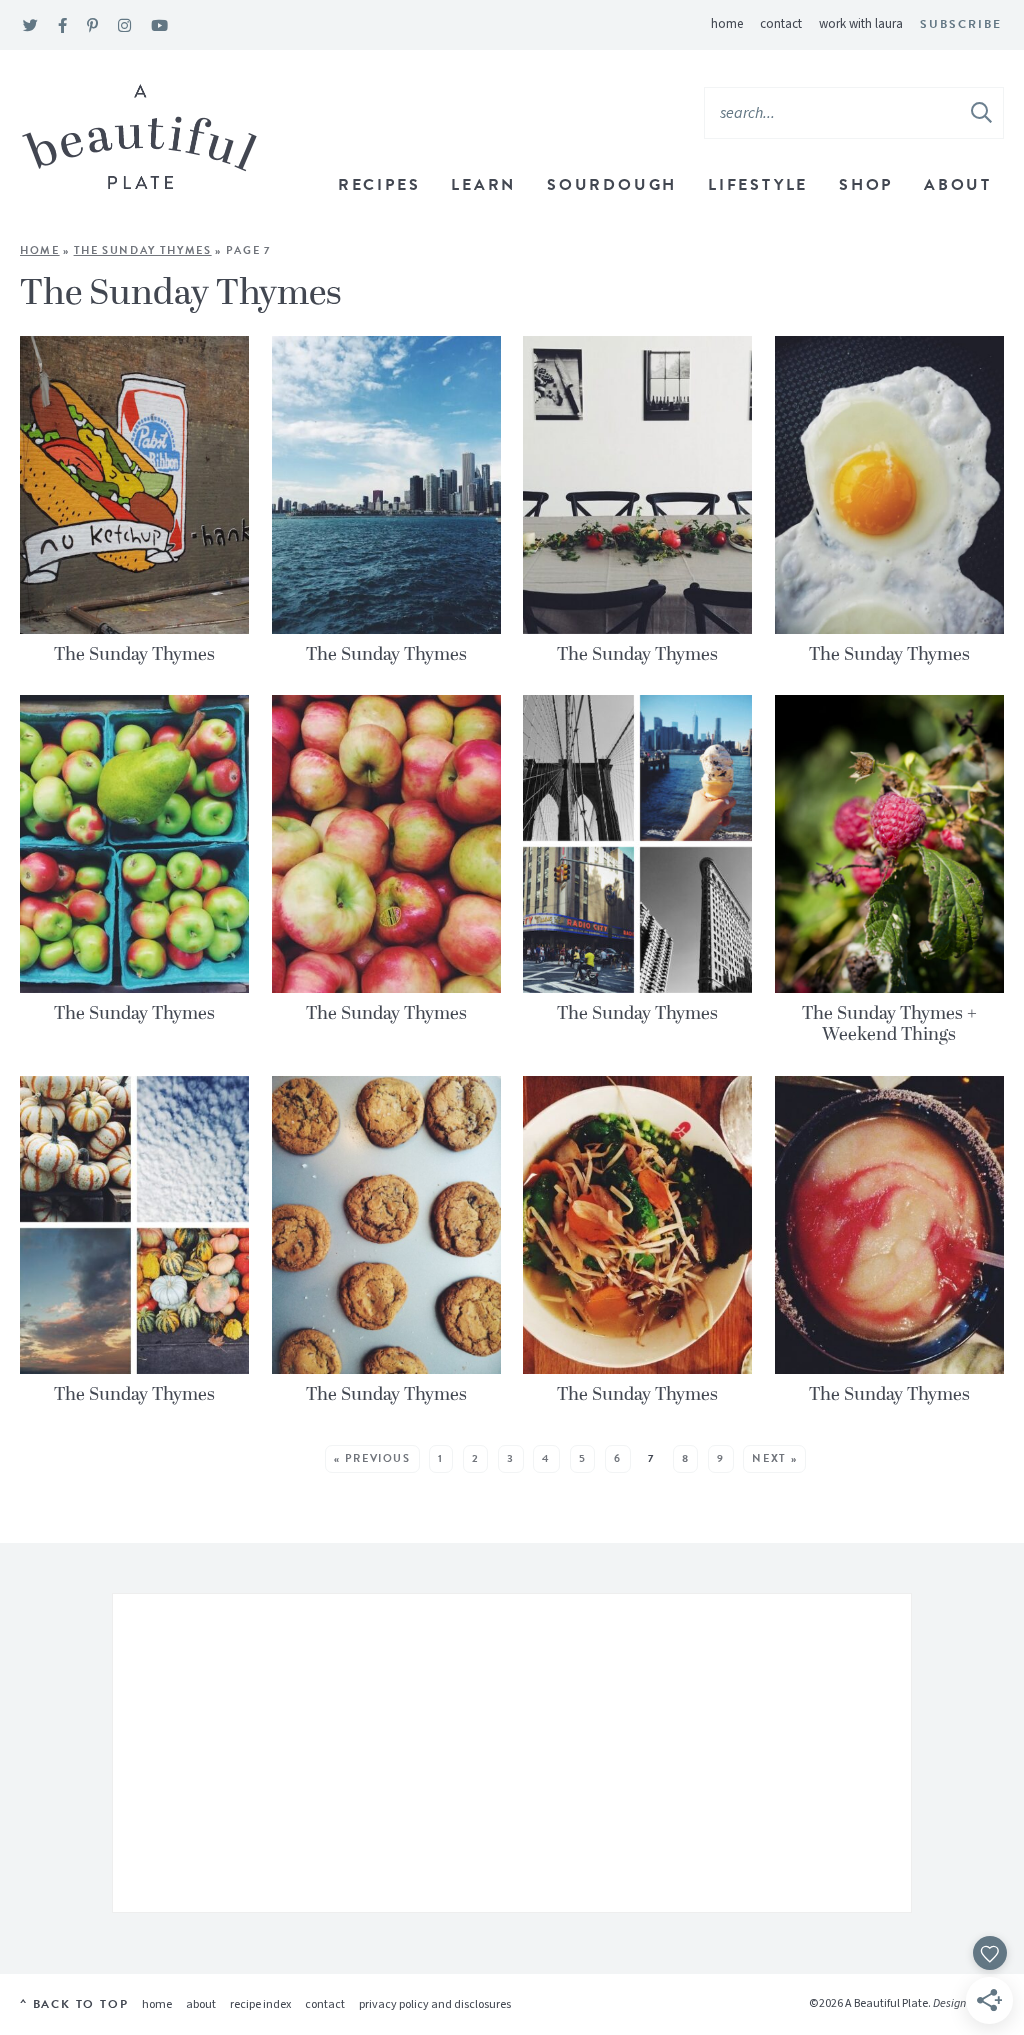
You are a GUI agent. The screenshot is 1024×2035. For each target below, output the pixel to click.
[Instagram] (124, 26)
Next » (774, 1458)
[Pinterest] (92, 26)
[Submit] (983, 112)
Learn (483, 185)
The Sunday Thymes (143, 250)
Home (727, 24)
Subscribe (961, 24)
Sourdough (612, 185)
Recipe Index (260, 2004)
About (958, 185)
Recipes (379, 185)
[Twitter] (30, 26)
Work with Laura (861, 24)
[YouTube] (159, 26)
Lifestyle (758, 185)
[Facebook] (62, 26)
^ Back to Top (74, 2004)
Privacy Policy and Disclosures (435, 2004)
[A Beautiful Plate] (139, 137)
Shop (866, 185)
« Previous (372, 1458)
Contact (781, 24)
